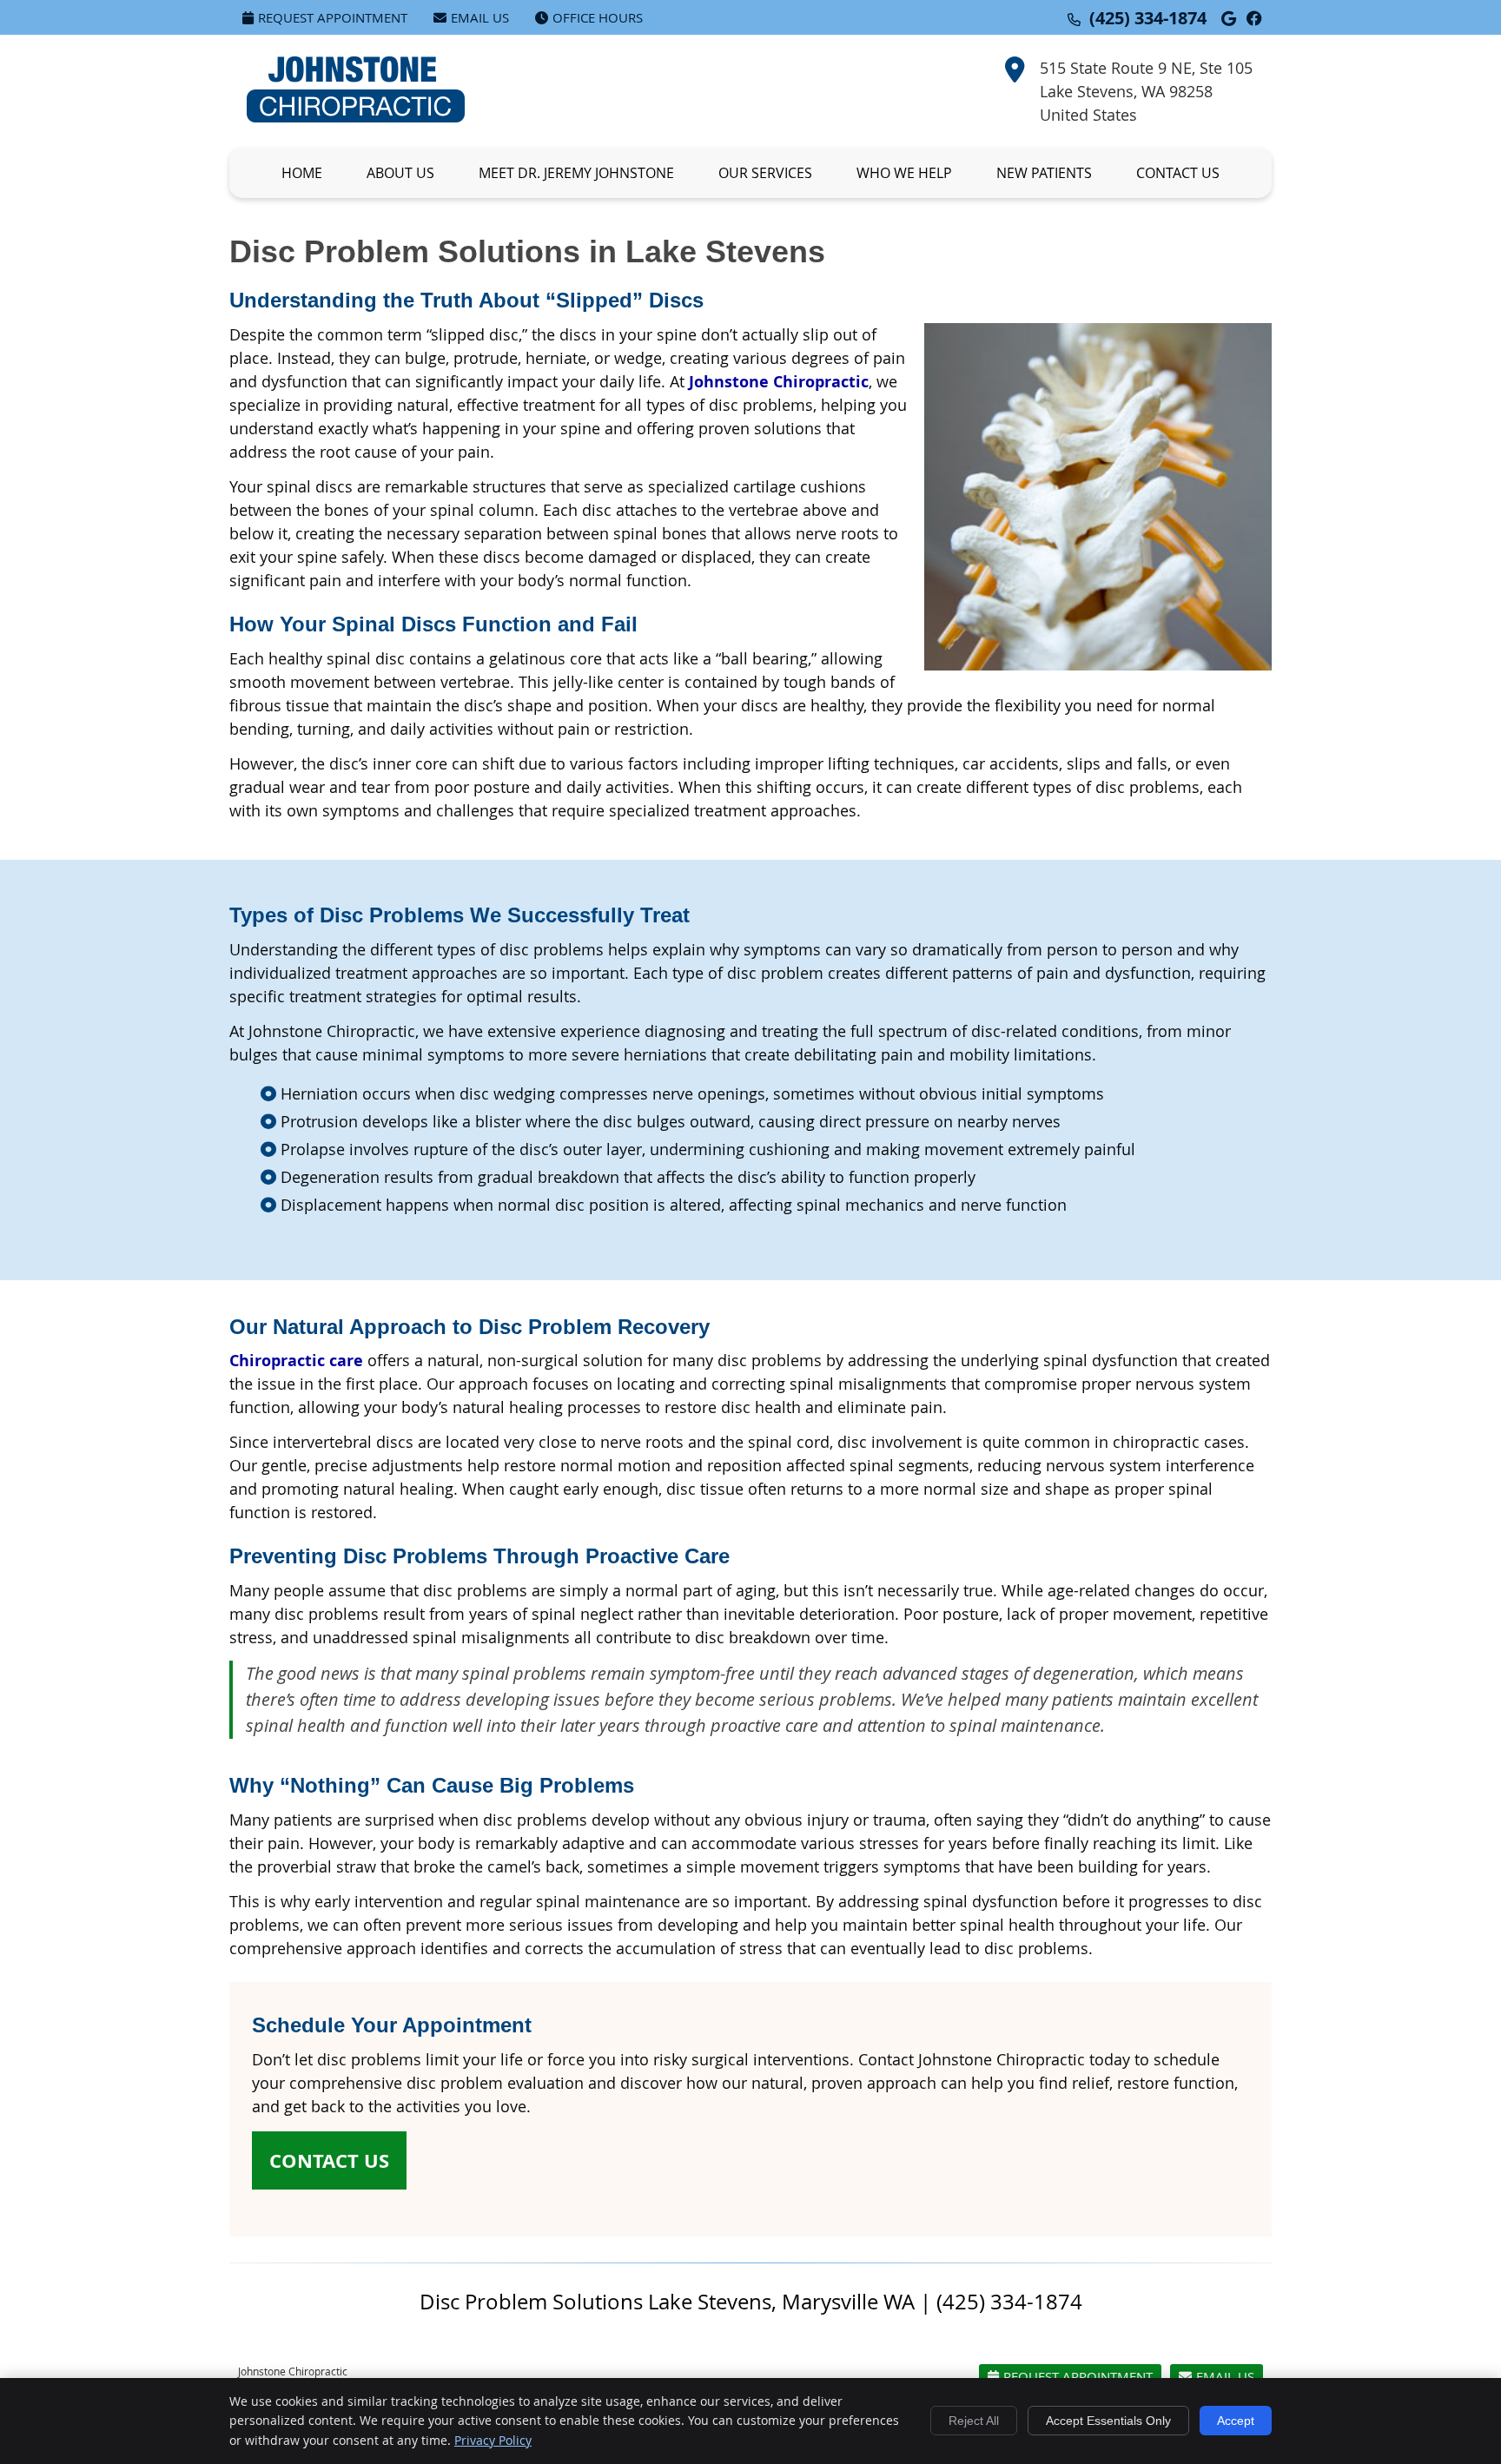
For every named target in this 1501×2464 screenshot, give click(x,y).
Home (302, 173)
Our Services (765, 173)
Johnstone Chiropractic (779, 382)
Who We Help (904, 173)
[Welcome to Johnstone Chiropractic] (356, 116)
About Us (400, 173)
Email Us (480, 17)
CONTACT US (329, 2160)
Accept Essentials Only (1108, 2421)
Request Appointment (333, 17)
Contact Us (1178, 173)
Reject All (974, 2421)
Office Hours (598, 17)
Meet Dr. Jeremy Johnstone (576, 173)
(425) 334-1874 (1148, 18)
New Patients (1044, 173)
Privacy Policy (493, 2440)
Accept (1236, 2421)
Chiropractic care (296, 1361)
